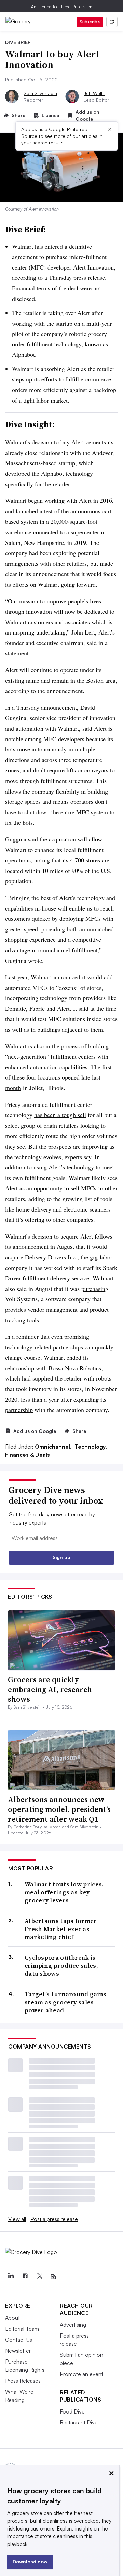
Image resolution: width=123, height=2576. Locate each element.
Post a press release (54, 2219)
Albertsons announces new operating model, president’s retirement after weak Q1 (59, 1809)
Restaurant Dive (79, 2422)
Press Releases (23, 2381)
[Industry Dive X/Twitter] (39, 2276)
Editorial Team (22, 2329)
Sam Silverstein (40, 93)
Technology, (91, 1447)
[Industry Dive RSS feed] (54, 2276)
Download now (30, 2561)
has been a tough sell (60, 1115)
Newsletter (18, 2351)
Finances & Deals (28, 1455)
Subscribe (90, 22)
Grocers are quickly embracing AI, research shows (50, 1689)
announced (67, 977)
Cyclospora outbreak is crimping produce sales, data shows (61, 1965)
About (12, 2318)
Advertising (73, 2325)
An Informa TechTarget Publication (62, 7)
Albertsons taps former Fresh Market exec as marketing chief (61, 1929)
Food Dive (72, 2411)
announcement (59, 707)
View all (17, 2219)
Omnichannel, (54, 1447)
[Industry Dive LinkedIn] (11, 2276)
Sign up (61, 1557)
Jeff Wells (94, 93)
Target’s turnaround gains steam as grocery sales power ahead (66, 2002)
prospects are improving (78, 1146)
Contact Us (19, 2340)
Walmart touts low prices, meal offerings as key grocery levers (64, 1892)
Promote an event (81, 2374)
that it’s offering (25, 1219)
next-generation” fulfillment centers (52, 1056)
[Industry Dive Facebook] (25, 2276)
